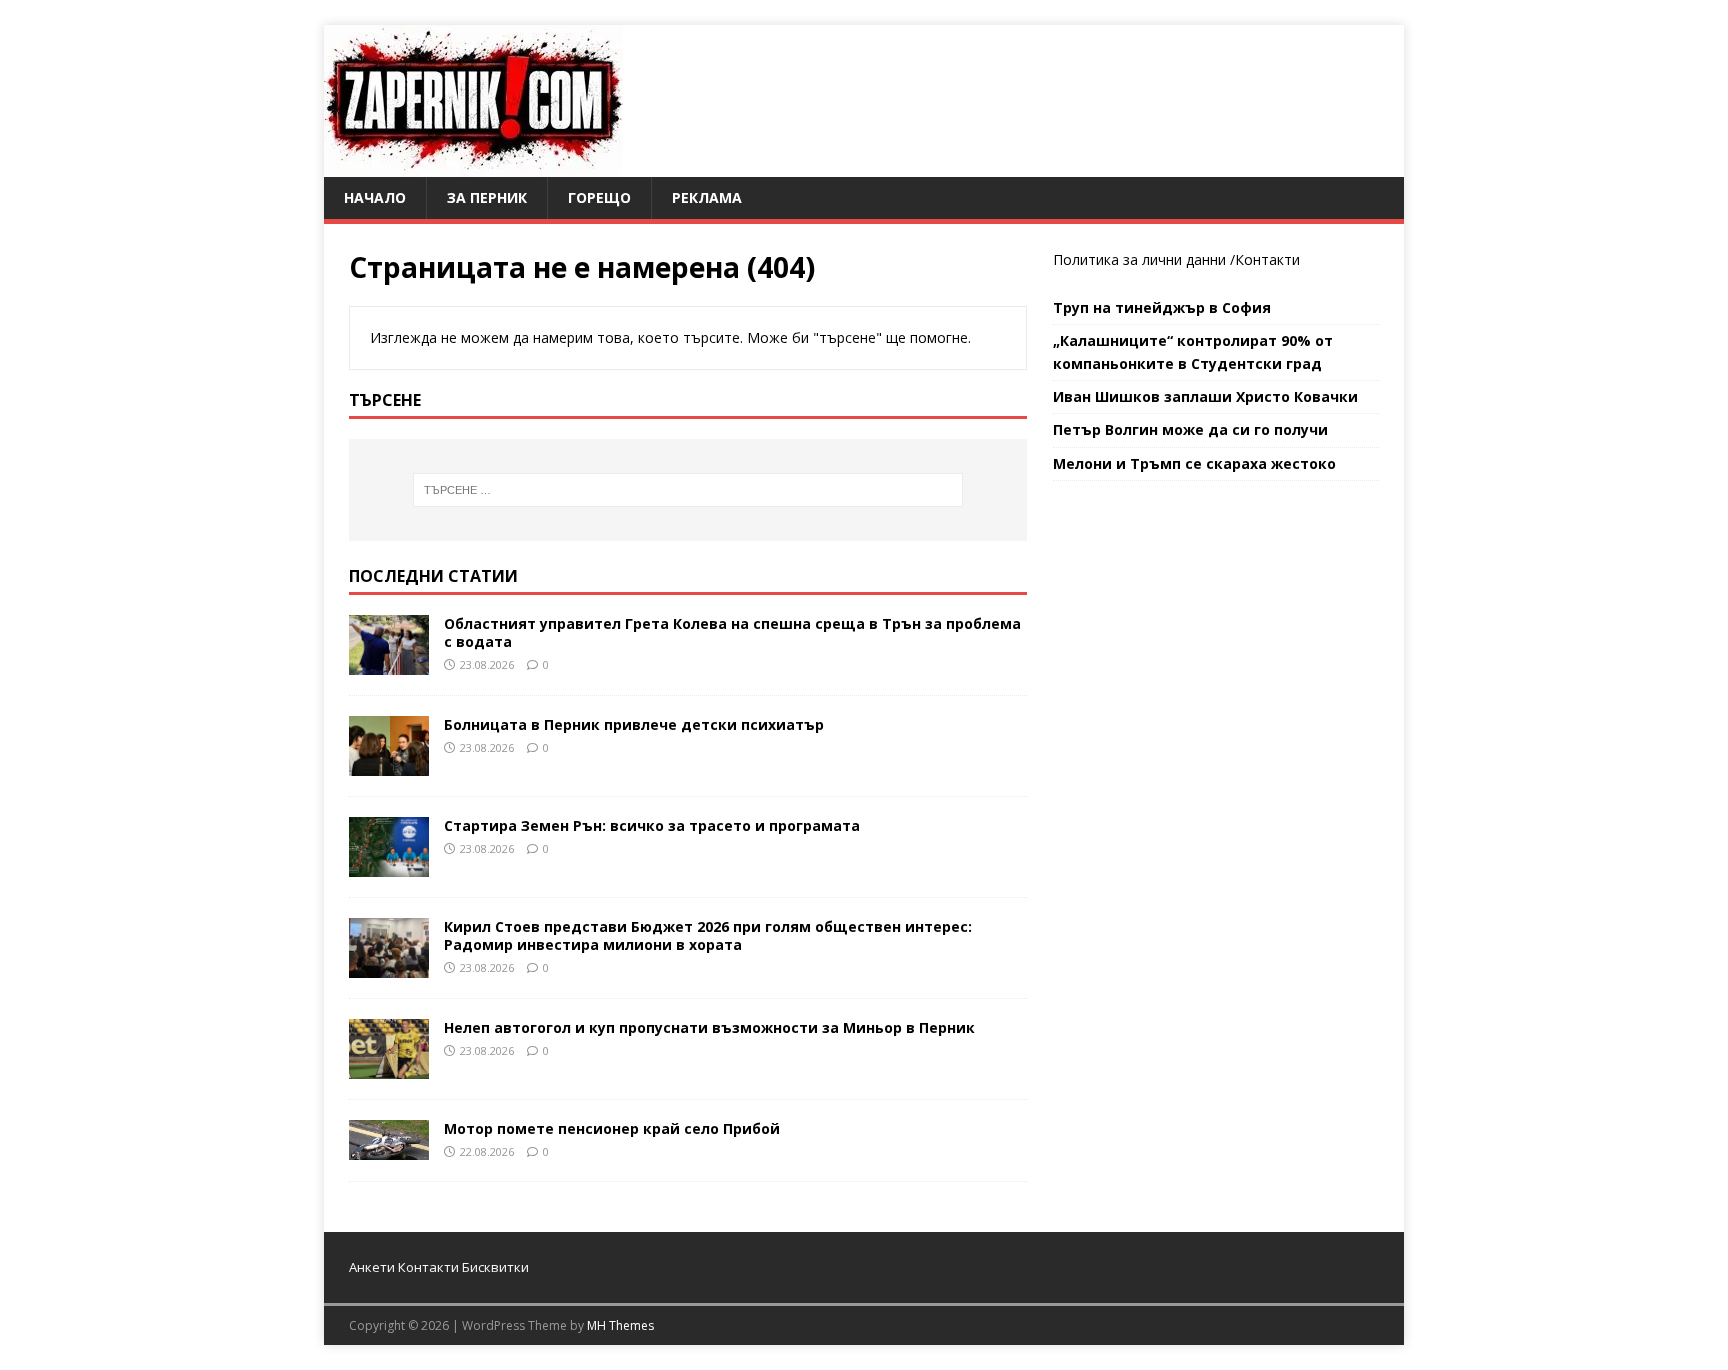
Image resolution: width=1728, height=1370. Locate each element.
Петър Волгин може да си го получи (1190, 429)
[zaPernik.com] (473, 165)
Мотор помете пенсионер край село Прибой (612, 1128)
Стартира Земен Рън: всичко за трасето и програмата (652, 825)
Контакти (1267, 259)
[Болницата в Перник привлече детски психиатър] (389, 763)
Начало (375, 197)
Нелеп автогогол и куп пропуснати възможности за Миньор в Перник (709, 1027)
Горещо (599, 197)
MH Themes (620, 1325)
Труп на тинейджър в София (1162, 307)
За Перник (487, 197)
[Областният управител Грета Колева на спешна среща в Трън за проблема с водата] (389, 662)
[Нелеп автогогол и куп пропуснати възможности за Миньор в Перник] (389, 1067)
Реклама (707, 197)
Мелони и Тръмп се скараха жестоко (1194, 463)
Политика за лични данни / (1144, 259)
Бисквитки (495, 1267)
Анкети (372, 1267)
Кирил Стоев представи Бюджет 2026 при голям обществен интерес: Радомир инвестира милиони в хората (708, 935)
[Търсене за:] (688, 490)
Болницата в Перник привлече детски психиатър (634, 724)
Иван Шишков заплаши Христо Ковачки (1205, 396)
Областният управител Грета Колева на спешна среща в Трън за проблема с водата (732, 632)
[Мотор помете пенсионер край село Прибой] (389, 1148)
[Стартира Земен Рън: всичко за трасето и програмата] (389, 864)
